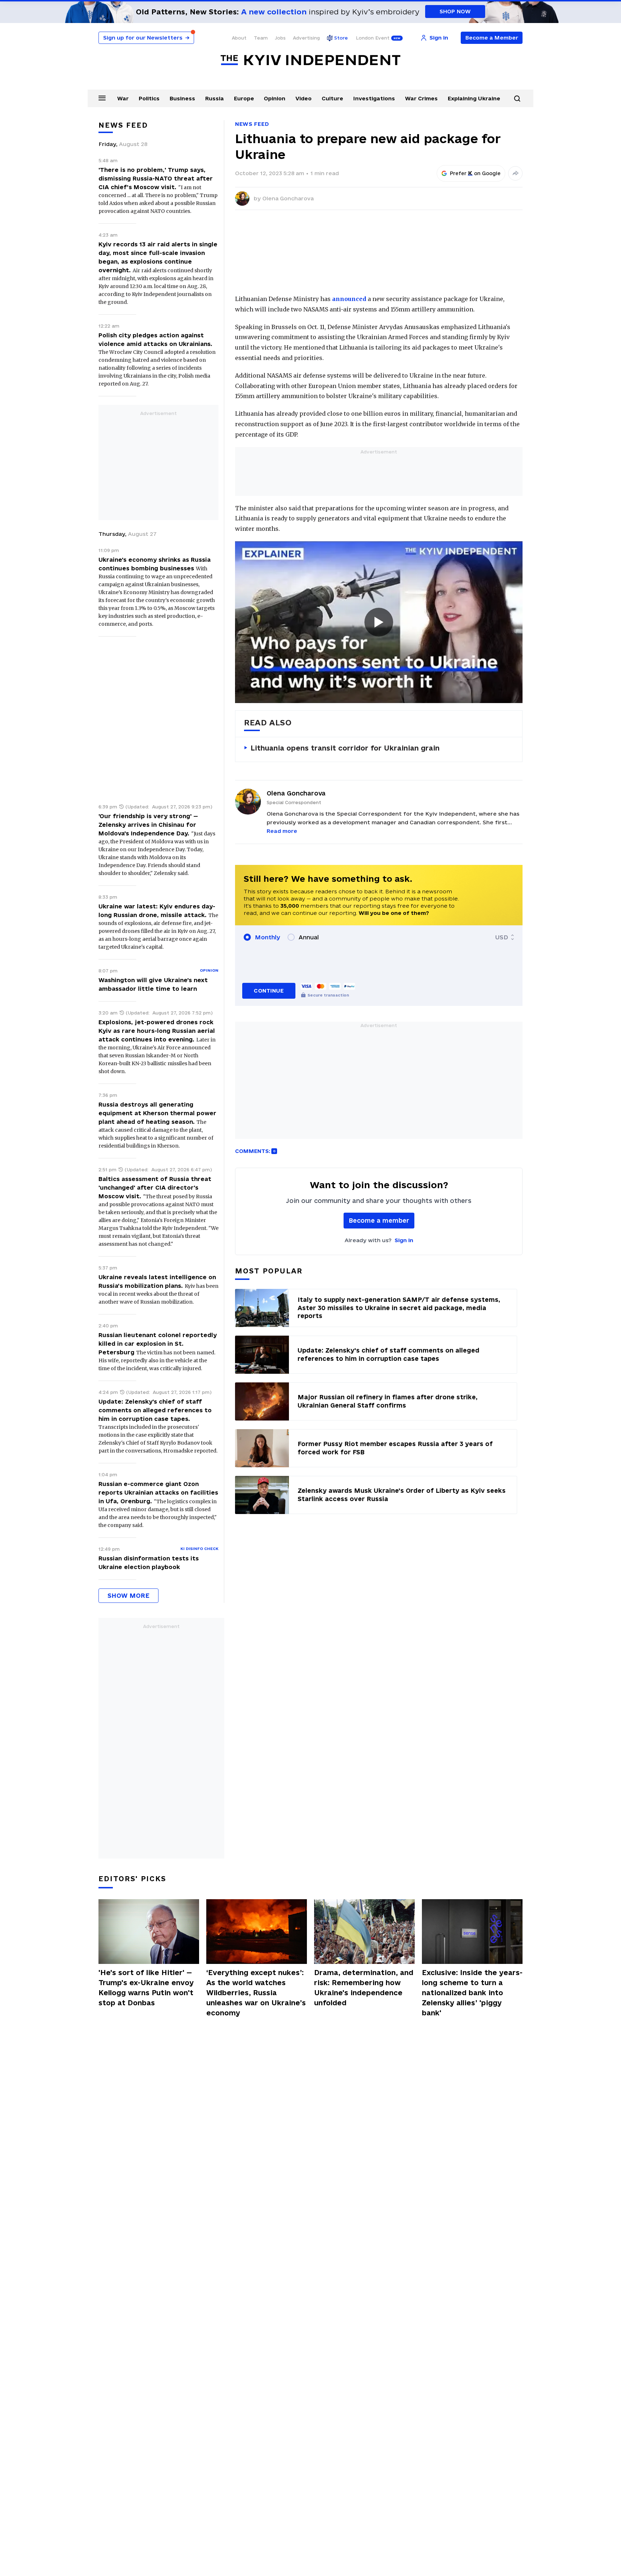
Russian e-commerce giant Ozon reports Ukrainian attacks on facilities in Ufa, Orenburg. (158, 1492)
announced (349, 299)
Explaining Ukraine (474, 98)
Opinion (275, 98)
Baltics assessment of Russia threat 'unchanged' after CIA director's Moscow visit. (155, 1187)
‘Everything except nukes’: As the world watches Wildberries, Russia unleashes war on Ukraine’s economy (256, 1993)
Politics (149, 98)
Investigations (374, 98)
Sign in (404, 1240)
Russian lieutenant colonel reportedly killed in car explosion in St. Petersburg (158, 1344)
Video (303, 98)
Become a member (379, 1220)
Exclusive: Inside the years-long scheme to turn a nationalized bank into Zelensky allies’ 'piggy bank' (472, 1993)
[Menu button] (102, 98)
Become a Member (492, 38)
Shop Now (455, 11)
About (239, 38)
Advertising (306, 38)
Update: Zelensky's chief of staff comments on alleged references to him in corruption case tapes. (155, 1410)
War (123, 98)
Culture (332, 98)
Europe (244, 98)
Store (341, 38)
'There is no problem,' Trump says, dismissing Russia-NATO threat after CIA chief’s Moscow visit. (156, 178)
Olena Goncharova (288, 198)
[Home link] (310, 60)
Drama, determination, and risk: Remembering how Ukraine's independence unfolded (364, 1988)
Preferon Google (475, 173)
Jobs (280, 38)
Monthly (268, 937)
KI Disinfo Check (199, 1549)
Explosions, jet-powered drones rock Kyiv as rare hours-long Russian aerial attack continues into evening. (157, 1031)
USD (502, 937)
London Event (373, 38)
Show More (128, 1595)
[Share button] (515, 173)
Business (182, 98)
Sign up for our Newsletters (146, 38)
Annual (309, 937)
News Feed (252, 124)
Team (261, 38)
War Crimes (421, 98)
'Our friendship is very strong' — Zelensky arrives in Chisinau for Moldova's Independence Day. (148, 825)
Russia (215, 98)
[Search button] (517, 99)
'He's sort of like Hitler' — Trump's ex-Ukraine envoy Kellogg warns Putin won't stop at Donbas (146, 1988)
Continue (269, 991)
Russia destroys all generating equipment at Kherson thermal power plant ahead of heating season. (157, 1113)
